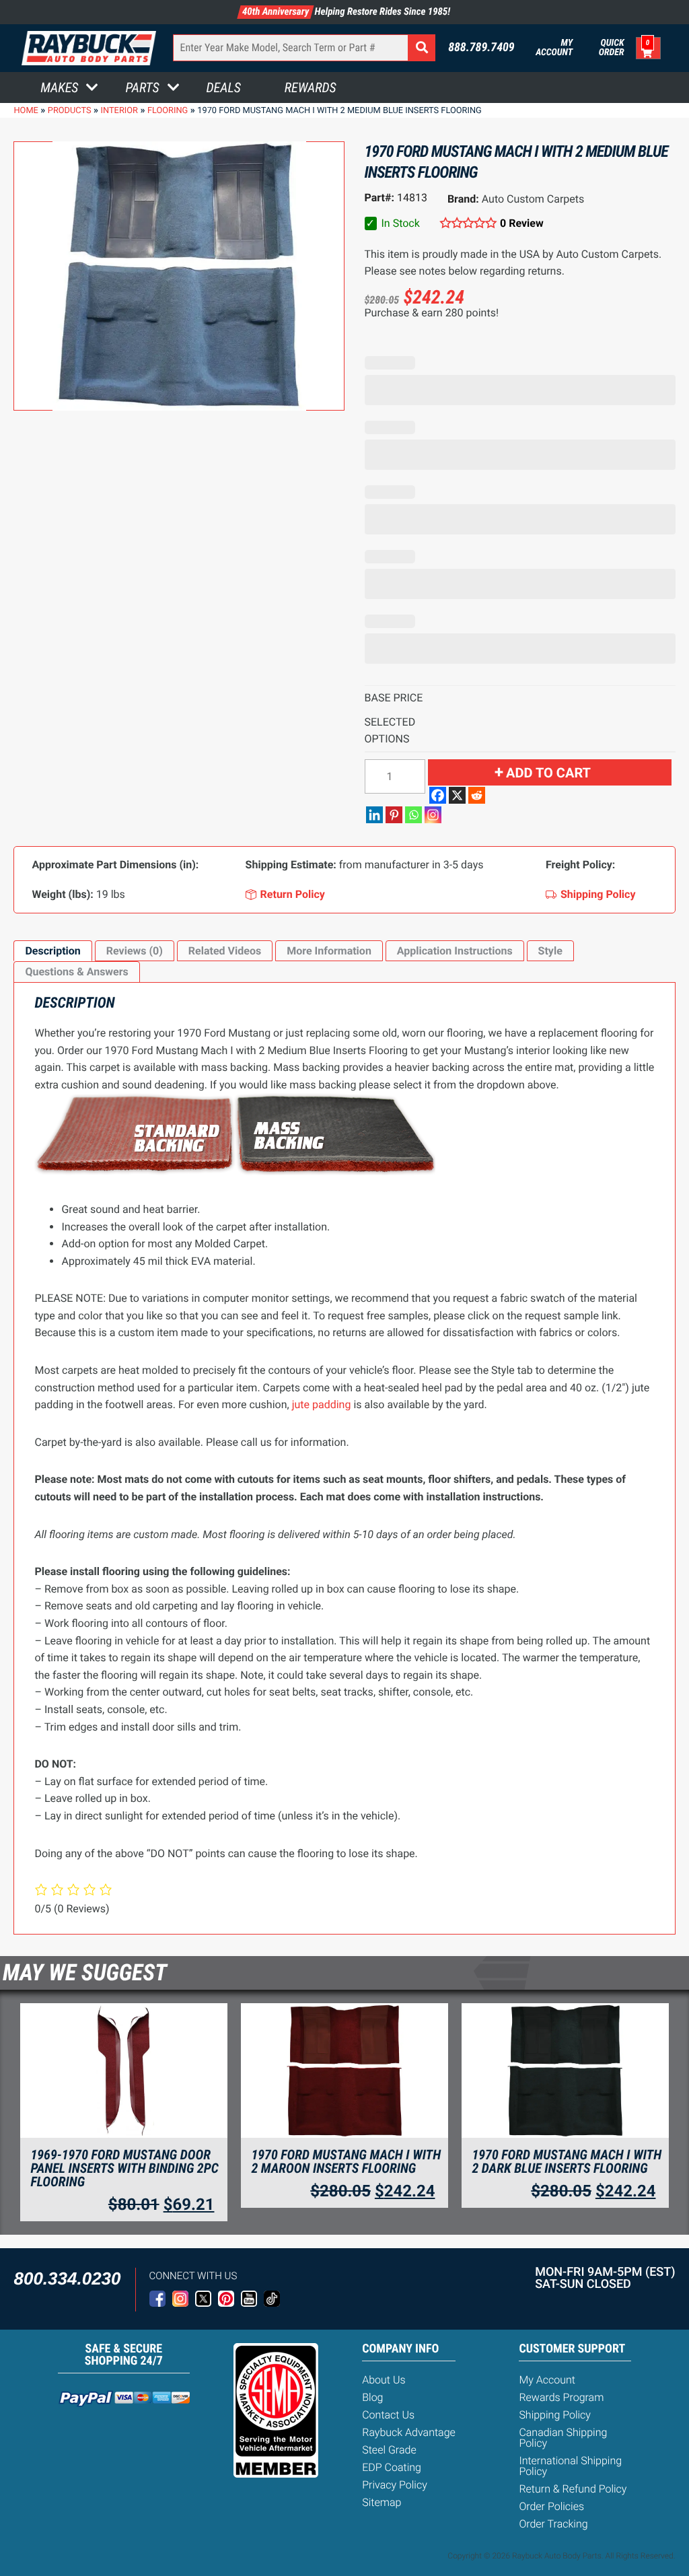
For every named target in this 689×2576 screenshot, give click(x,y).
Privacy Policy (395, 2485)
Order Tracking (553, 2524)
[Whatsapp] (413, 815)
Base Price (394, 698)
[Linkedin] (374, 815)
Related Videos (225, 951)
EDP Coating (392, 2467)
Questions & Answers (76, 972)
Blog (372, 2397)
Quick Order (611, 48)
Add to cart (548, 773)
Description (52, 951)
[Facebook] (438, 795)
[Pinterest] (394, 815)
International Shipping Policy (570, 2466)
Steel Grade (389, 2450)
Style (550, 951)
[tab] (52, 951)
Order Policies (551, 2506)
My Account (554, 48)
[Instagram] (433, 815)
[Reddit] (477, 795)
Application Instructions (455, 951)
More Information (329, 951)
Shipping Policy (555, 2415)
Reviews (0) (135, 951)
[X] (457, 795)
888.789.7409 (481, 48)
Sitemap (382, 2502)
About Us (384, 2380)
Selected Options (390, 731)
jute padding (322, 1404)
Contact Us (388, 2415)
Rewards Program (561, 2397)
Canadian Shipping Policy (563, 2438)
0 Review (522, 223)
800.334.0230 (67, 2278)
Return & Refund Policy (573, 2489)
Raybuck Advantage (409, 2432)
